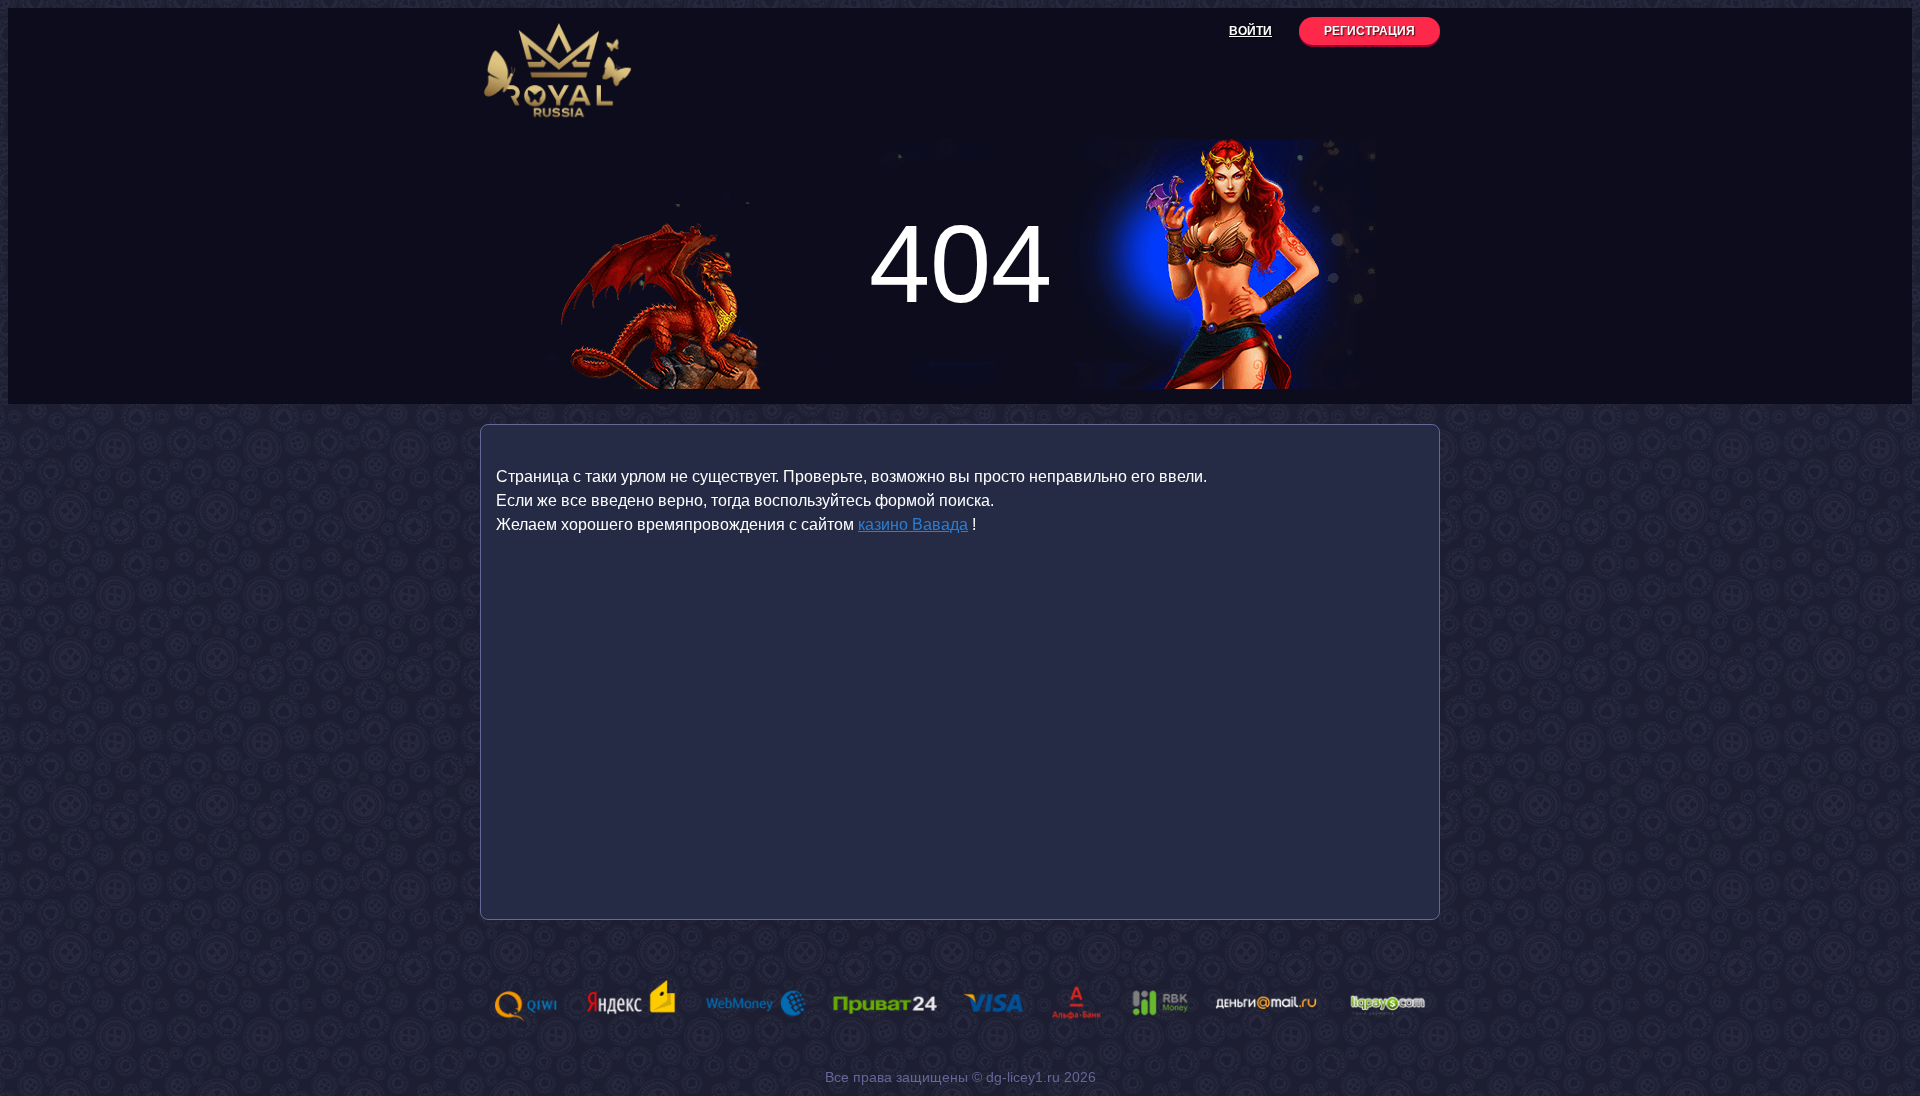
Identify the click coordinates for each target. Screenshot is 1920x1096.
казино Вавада (913, 524)
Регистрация (1369, 31)
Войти (1250, 31)
